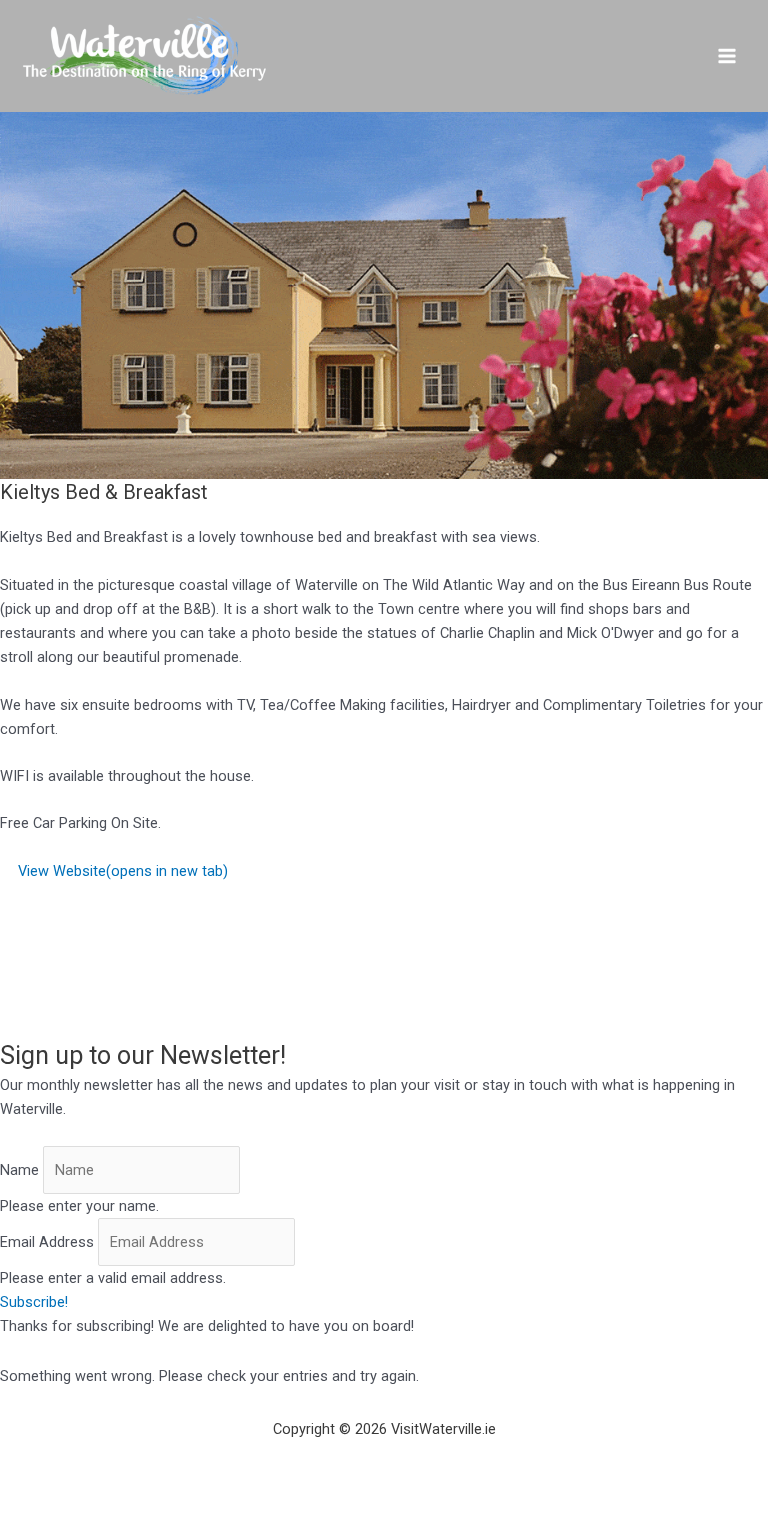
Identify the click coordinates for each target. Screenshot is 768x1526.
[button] (34, 1302)
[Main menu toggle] (727, 56)
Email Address (47, 1242)
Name (19, 1170)
